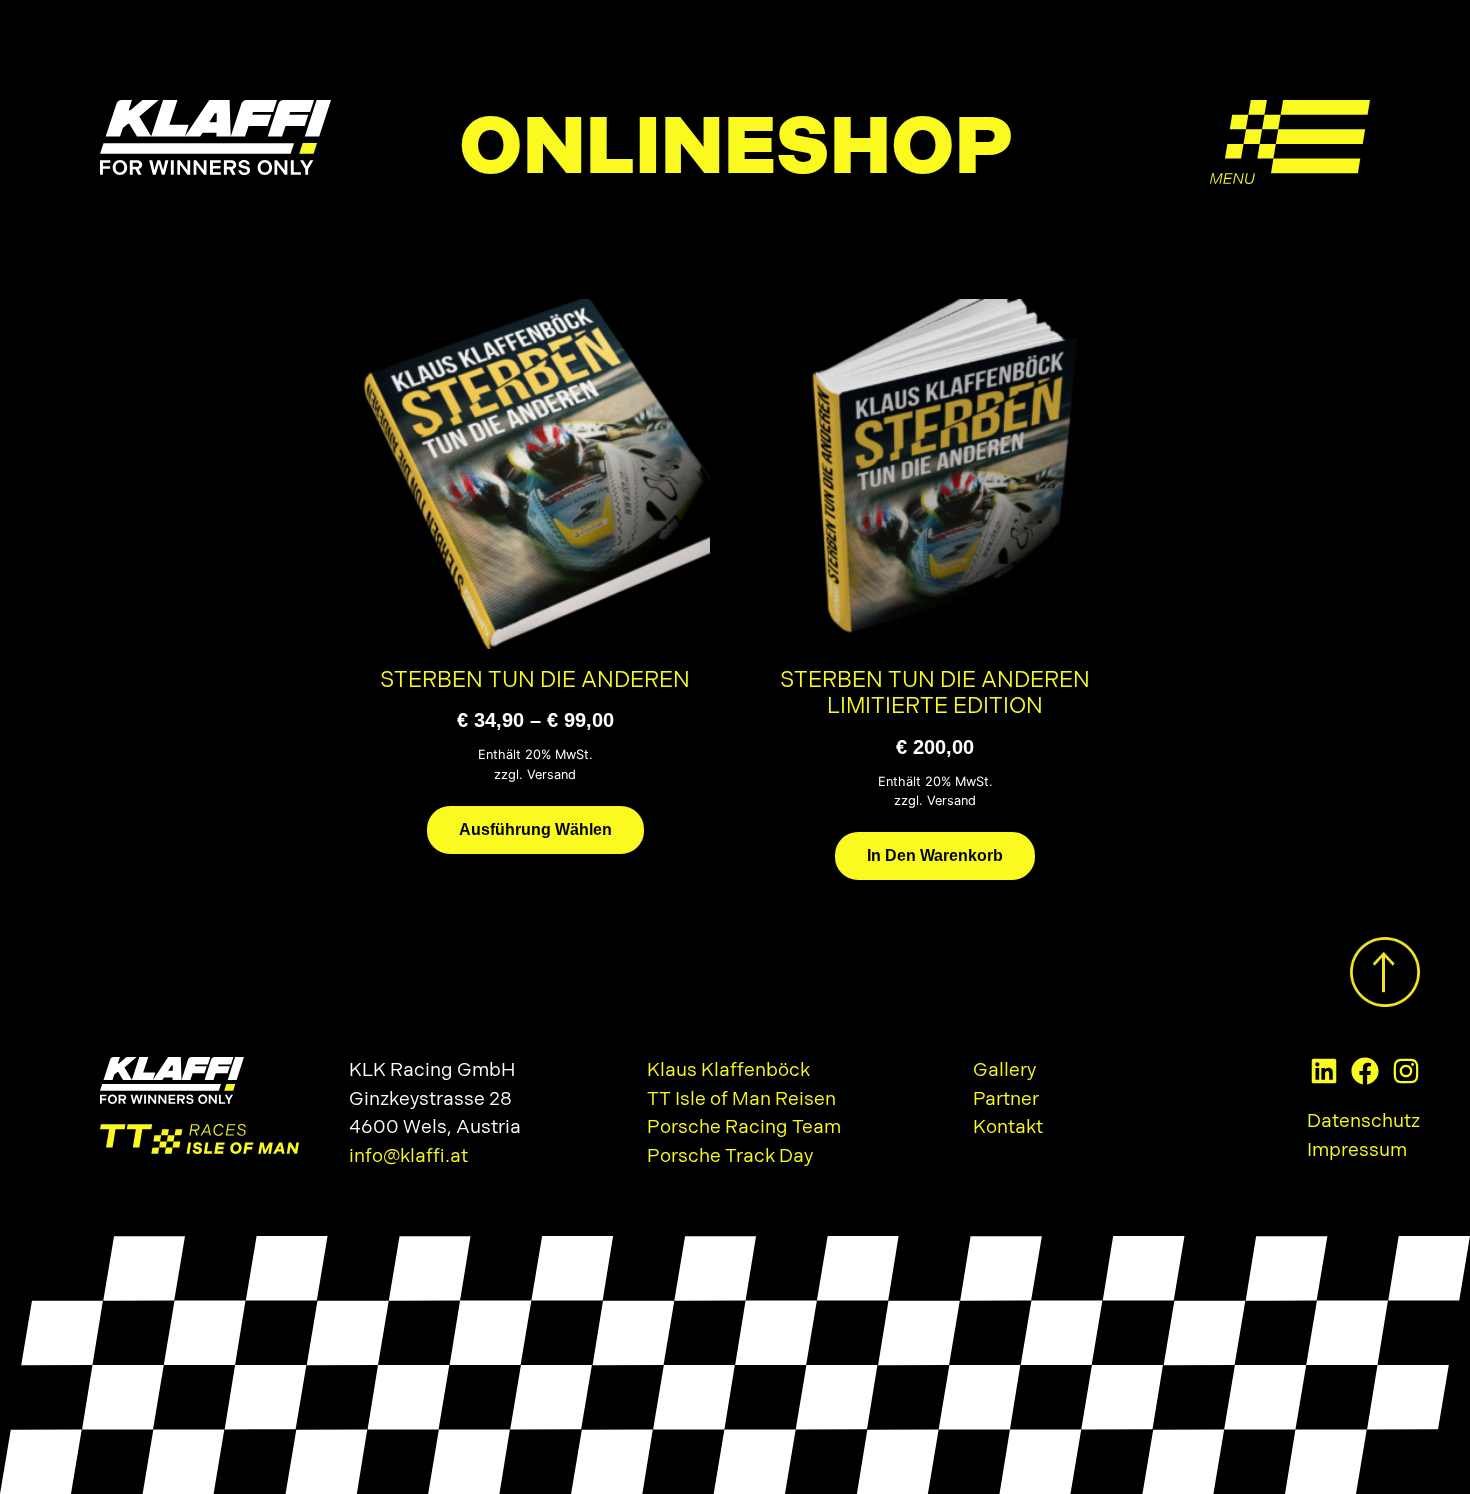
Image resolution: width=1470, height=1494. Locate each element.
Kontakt (1008, 1127)
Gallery (1004, 1070)
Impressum (1357, 1150)
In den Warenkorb (935, 855)
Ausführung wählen (535, 829)
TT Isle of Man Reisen (741, 1099)
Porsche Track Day (730, 1156)
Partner (1006, 1099)
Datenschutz (1363, 1121)
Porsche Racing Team (744, 1127)
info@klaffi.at (408, 1156)
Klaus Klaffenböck (728, 1070)
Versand (551, 774)
